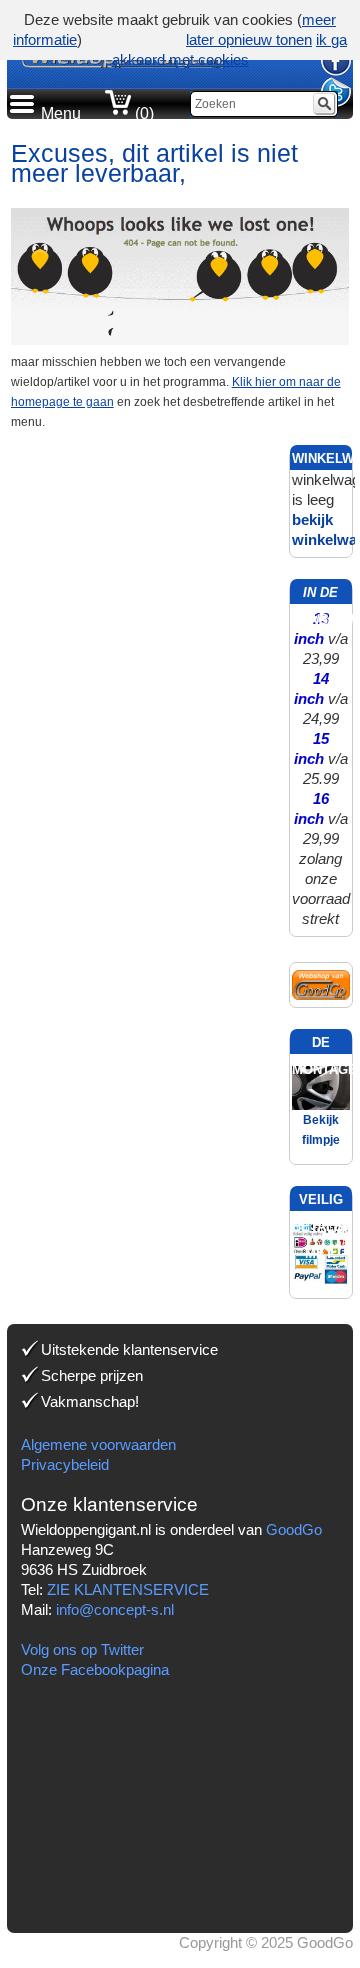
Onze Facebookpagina (95, 1669)
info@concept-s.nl (115, 1609)
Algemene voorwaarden (98, 1444)
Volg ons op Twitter (82, 1649)
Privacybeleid (65, 1464)
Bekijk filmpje (321, 1130)
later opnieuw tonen (249, 39)
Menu (61, 113)
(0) (142, 113)
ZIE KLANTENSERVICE (128, 1589)
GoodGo (294, 1529)
